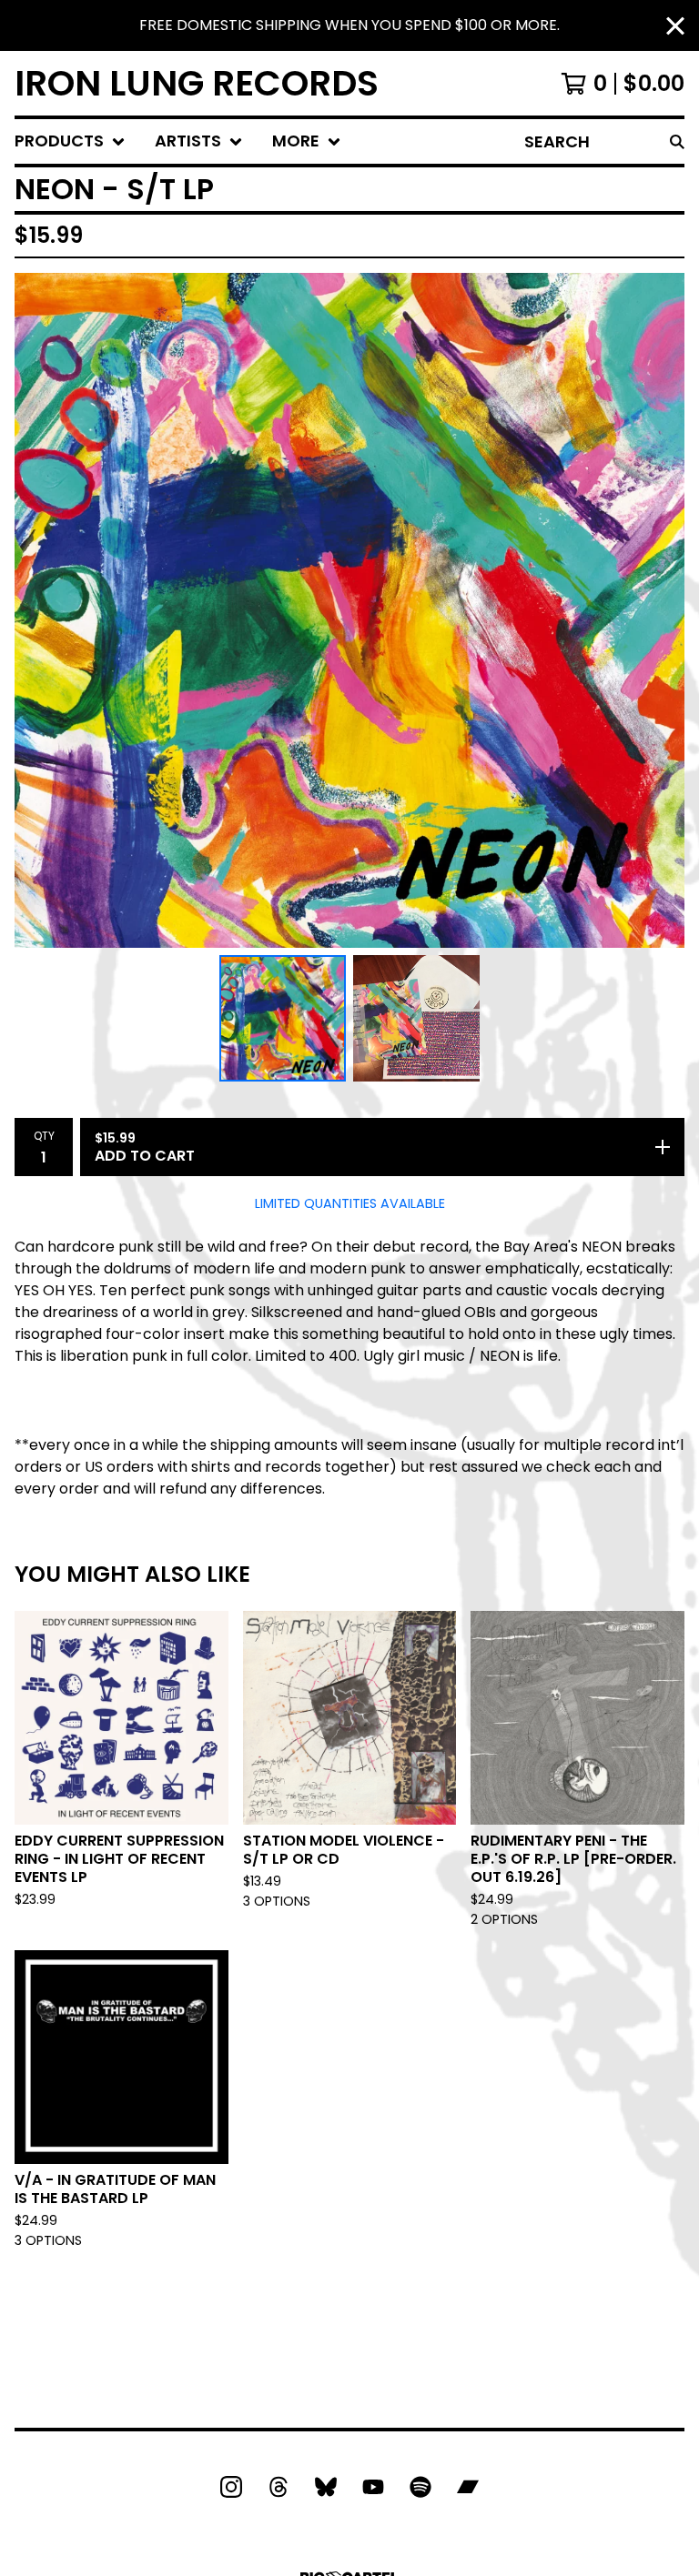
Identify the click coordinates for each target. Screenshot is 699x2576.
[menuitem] (70, 141)
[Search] (677, 141)
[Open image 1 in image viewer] (349, 610)
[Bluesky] (326, 2487)
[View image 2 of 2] (416, 1018)
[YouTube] (373, 2487)
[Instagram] (231, 2487)
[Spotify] (420, 2487)
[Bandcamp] (468, 2487)
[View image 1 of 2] (283, 1018)
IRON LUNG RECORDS (197, 83)
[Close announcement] (675, 26)
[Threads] (279, 2487)
